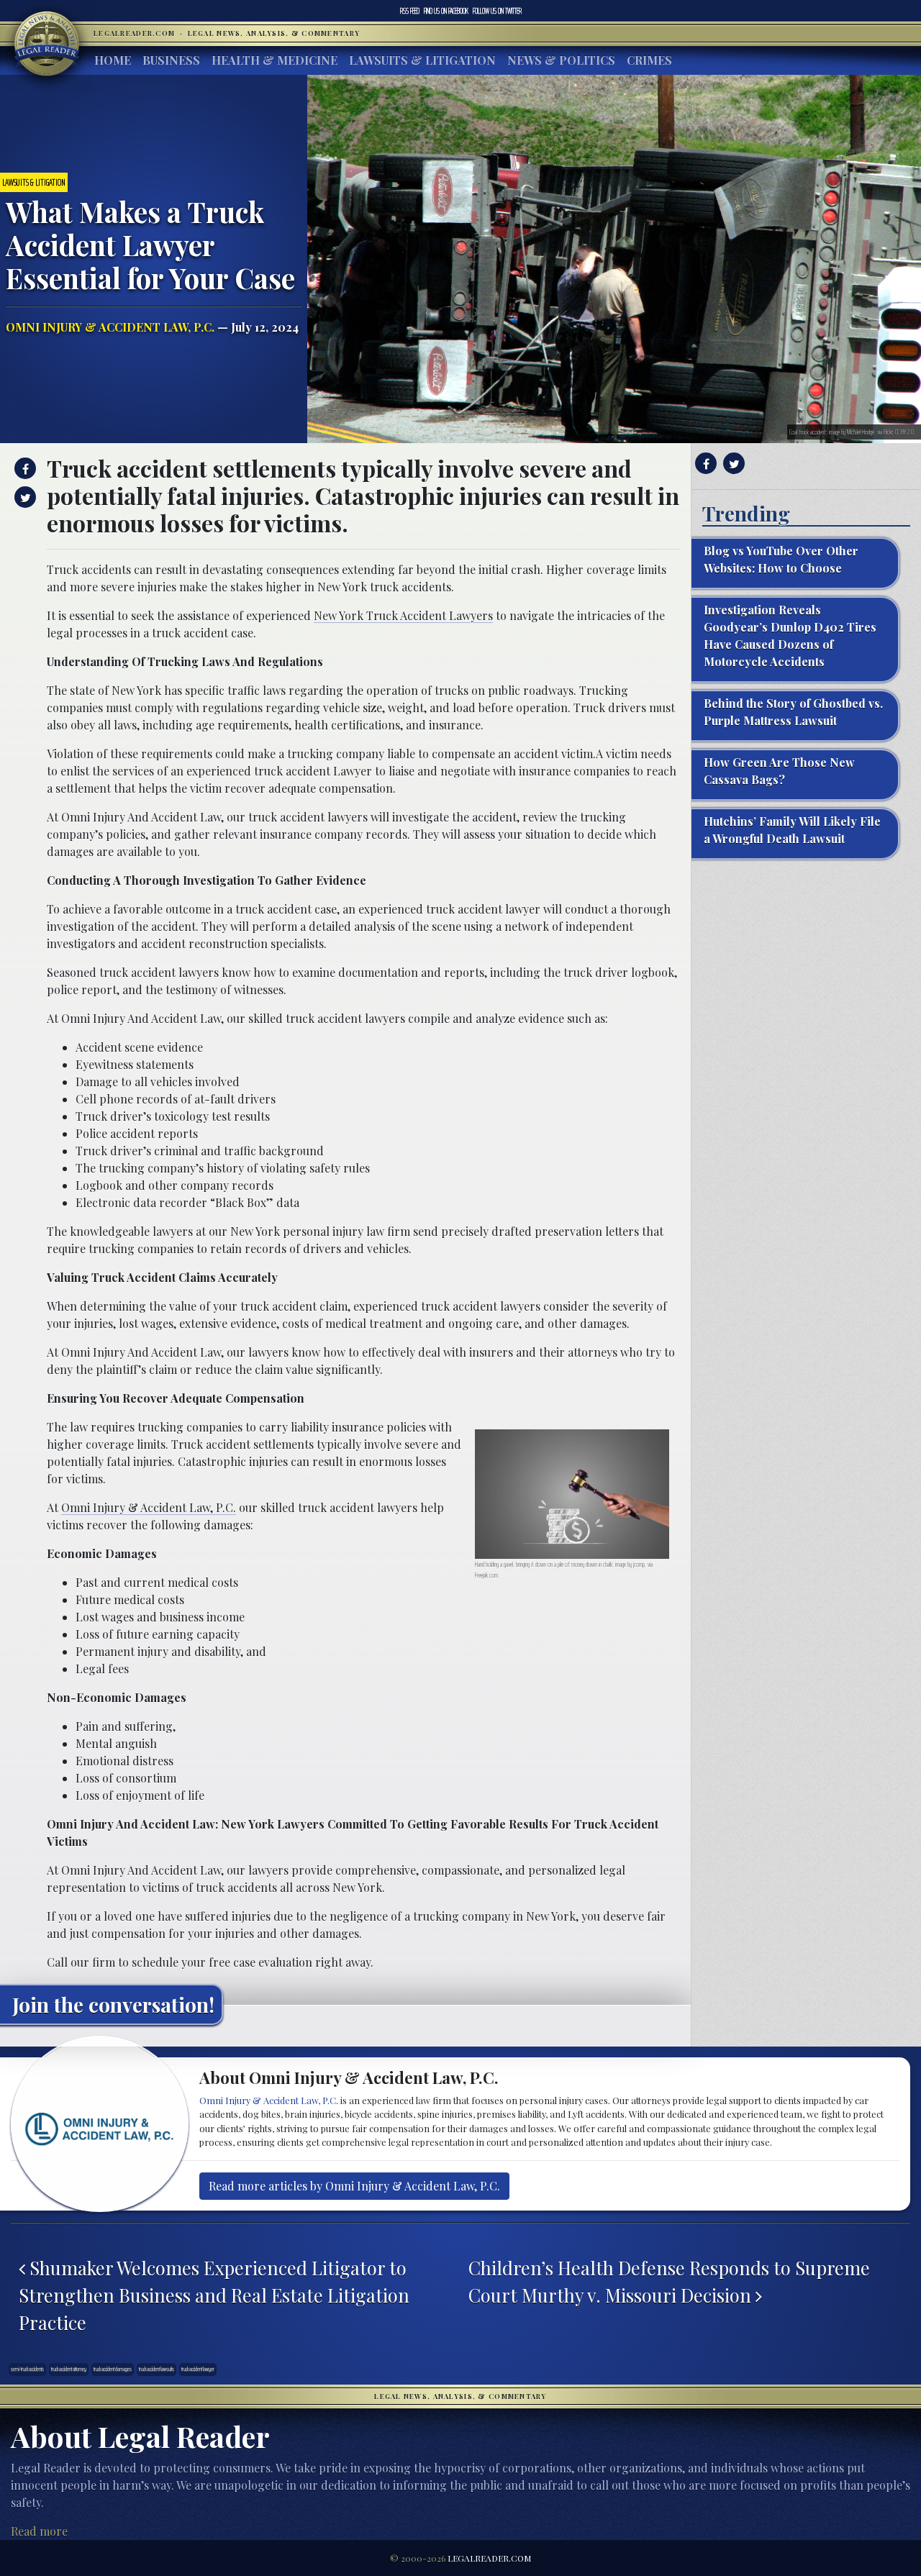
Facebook (446, 11)
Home (113, 60)
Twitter (497, 11)
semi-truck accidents (27, 2369)
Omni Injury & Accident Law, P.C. (110, 327)
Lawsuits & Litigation (422, 60)
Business (171, 60)
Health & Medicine (275, 60)
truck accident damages (113, 2369)
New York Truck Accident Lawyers (403, 615)
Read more (39, 2531)
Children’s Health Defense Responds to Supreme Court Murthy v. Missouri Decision (669, 2281)
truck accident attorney (69, 2369)
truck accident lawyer (198, 2369)
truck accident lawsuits (156, 2369)
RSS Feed (410, 11)
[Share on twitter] (23, 497)
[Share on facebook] (23, 468)
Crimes (649, 60)
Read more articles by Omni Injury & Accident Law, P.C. (354, 2186)
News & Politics (561, 60)
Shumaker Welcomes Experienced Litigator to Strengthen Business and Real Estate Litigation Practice (214, 2295)
